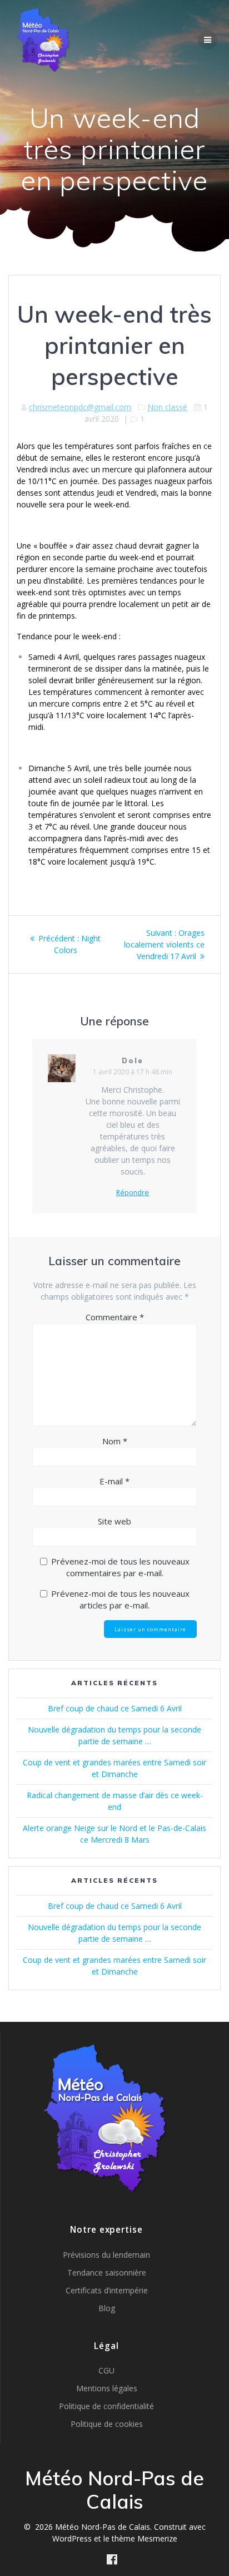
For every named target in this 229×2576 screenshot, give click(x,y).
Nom (115, 1441)
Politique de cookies (107, 2424)
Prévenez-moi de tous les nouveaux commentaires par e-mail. (120, 1567)
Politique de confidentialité (106, 2406)
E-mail (114, 1481)
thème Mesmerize (145, 2538)
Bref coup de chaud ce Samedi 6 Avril (115, 1708)
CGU (106, 2370)
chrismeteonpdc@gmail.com (80, 407)
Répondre (133, 1193)
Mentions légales (107, 2388)
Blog (107, 2308)
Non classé (167, 407)
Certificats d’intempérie (107, 2290)
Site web (114, 1521)
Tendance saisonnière (107, 2272)
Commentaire (115, 1317)
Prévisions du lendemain (106, 2255)
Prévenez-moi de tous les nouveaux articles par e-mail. (120, 1599)
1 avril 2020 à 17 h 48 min (133, 1072)
